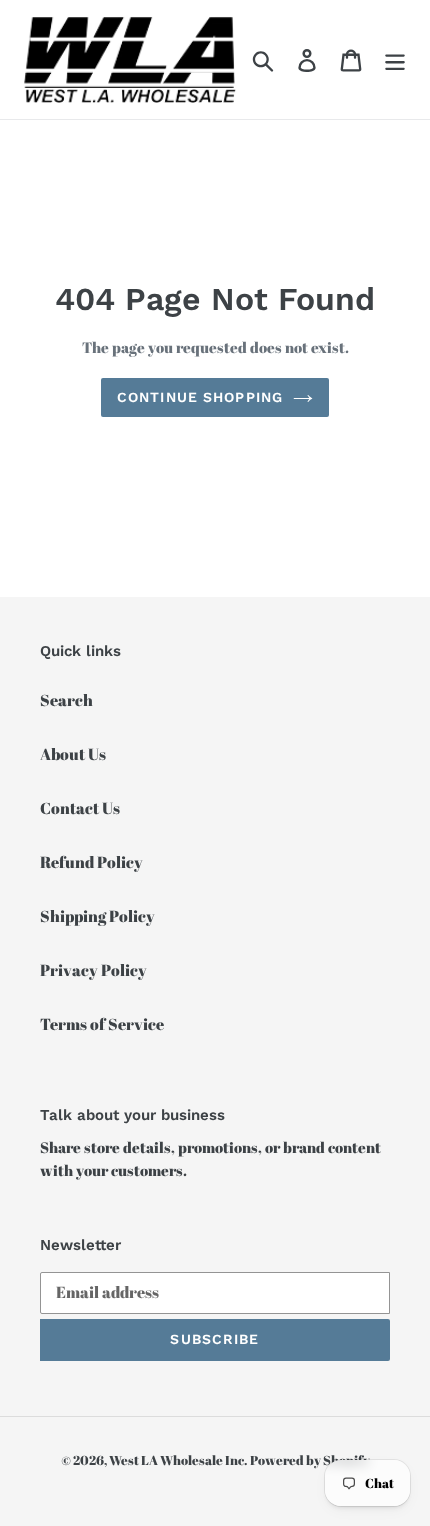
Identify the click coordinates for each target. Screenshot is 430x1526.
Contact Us (80, 808)
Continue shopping (200, 397)
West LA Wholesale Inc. (178, 1460)
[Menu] (395, 60)
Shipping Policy (97, 916)
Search (66, 700)
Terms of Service (102, 1024)
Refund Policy (91, 862)
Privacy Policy (93, 970)
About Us (73, 754)
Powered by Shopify (310, 1460)
